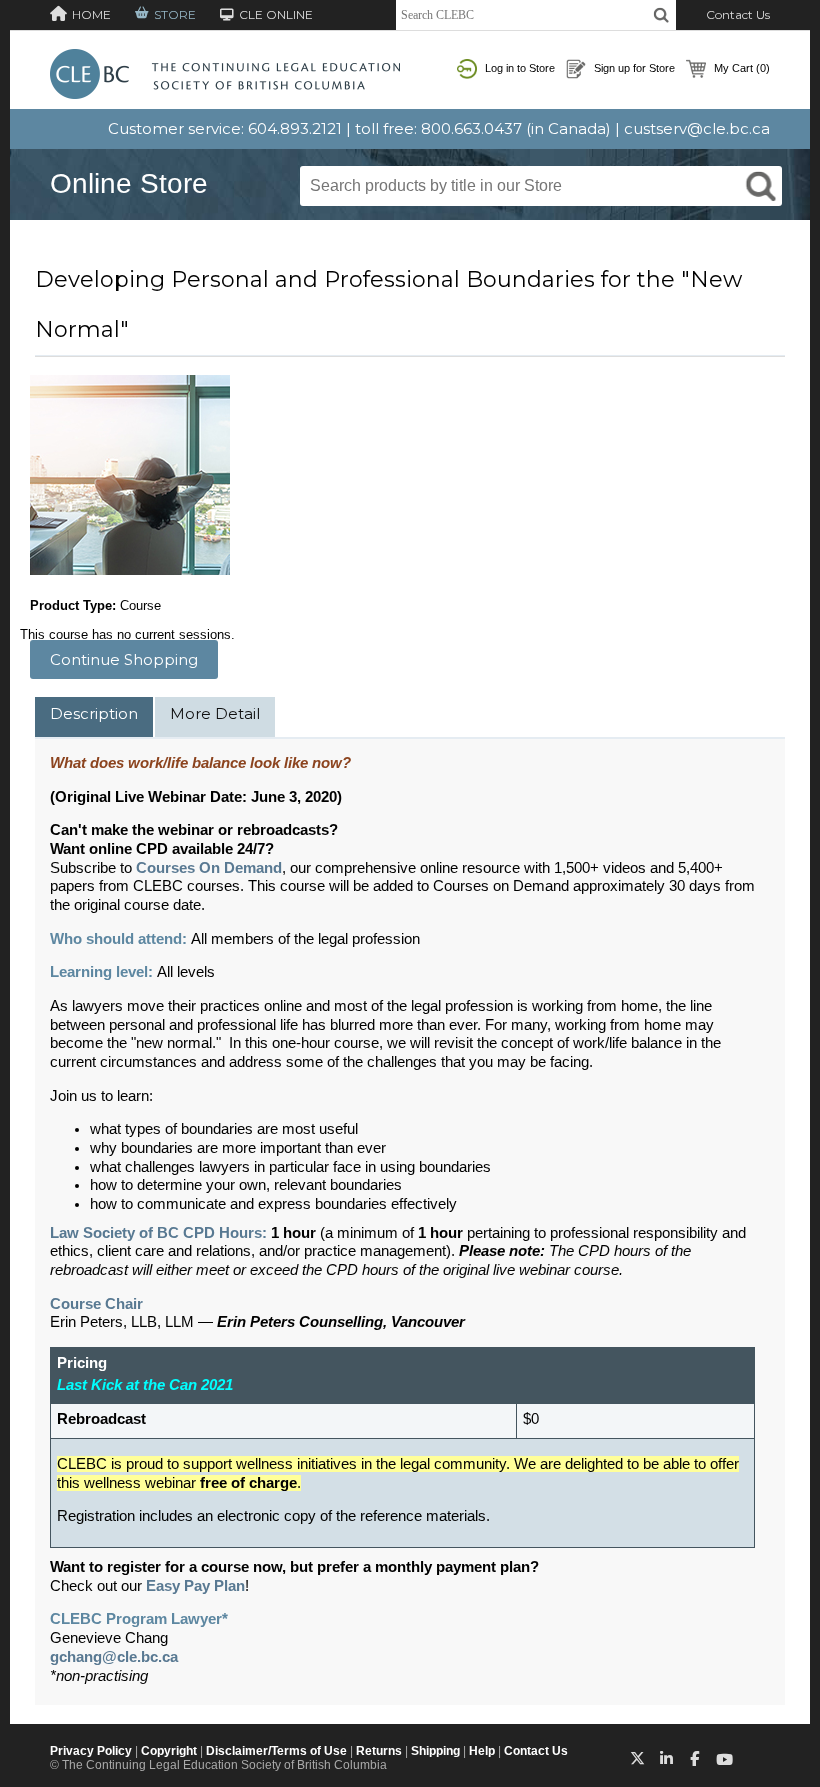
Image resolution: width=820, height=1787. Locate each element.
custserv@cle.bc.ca (697, 128)
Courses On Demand (209, 868)
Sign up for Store (633, 68)
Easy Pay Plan (195, 1586)
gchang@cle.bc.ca (114, 1657)
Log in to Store (518, 68)
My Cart (740, 68)
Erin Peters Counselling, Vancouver (341, 1322)
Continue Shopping (124, 659)
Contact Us (738, 14)
